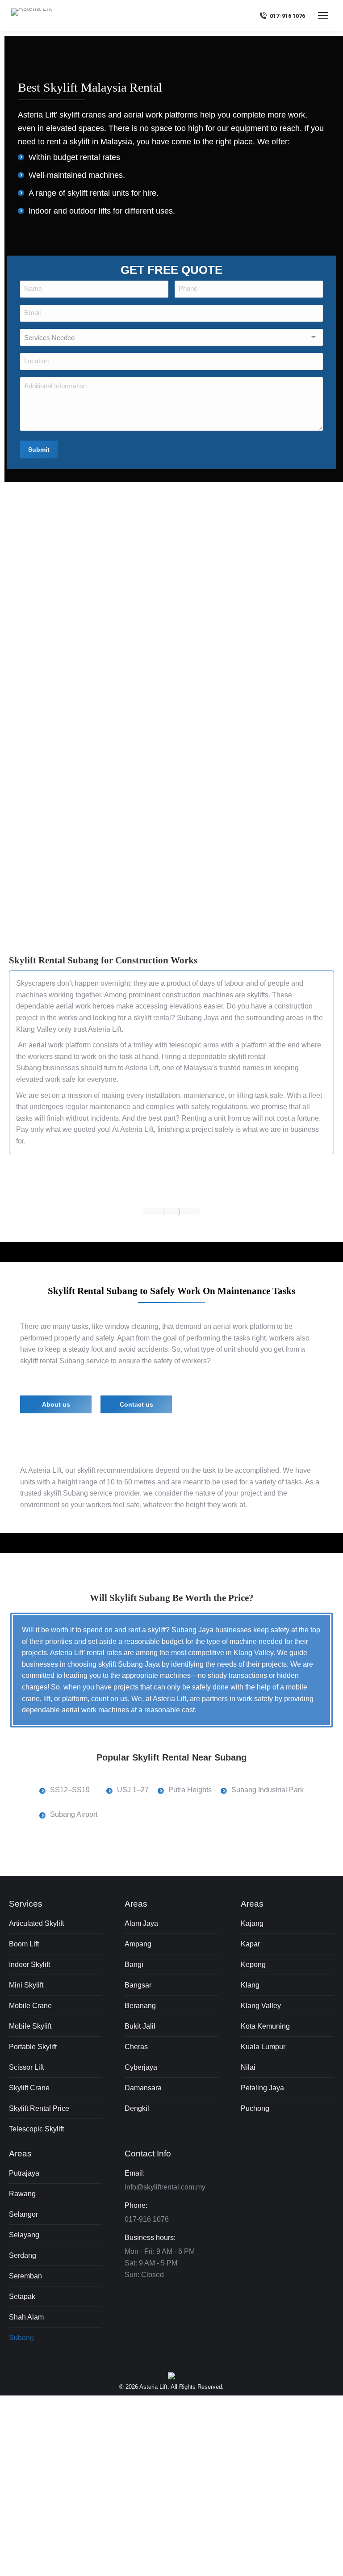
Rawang (22, 2194)
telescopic (185, 1045)
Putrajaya (24, 2173)
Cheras (136, 2047)
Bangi (134, 1965)
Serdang (23, 2255)
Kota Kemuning (265, 2026)
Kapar (250, 1944)
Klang (250, 1985)
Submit (39, 449)
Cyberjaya (141, 2067)
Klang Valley (36, 1029)
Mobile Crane (30, 2006)
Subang (21, 2338)
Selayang (24, 2235)
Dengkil (137, 2108)
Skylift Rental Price (39, 2108)
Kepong (253, 1965)
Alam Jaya (141, 1923)
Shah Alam (26, 2317)
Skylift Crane (29, 2088)
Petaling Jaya (262, 2088)
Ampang (138, 1944)
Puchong (255, 2108)
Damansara (143, 2088)
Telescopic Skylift (36, 2129)
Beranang (140, 2006)
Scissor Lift (26, 2067)
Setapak (22, 2297)
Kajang (252, 1923)
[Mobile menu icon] (323, 16)
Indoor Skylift (29, 1965)
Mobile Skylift (30, 2026)
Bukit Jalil (140, 2026)
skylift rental (89, 193)
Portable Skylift (33, 2047)
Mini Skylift (26, 1985)
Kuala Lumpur (263, 2047)
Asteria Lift (105, 1029)
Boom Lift (24, 1944)
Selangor (23, 2214)
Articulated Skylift (36, 1923)
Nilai (248, 2067)
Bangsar (138, 1985)
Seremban (25, 2276)
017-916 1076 (287, 16)
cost (283, 1118)
